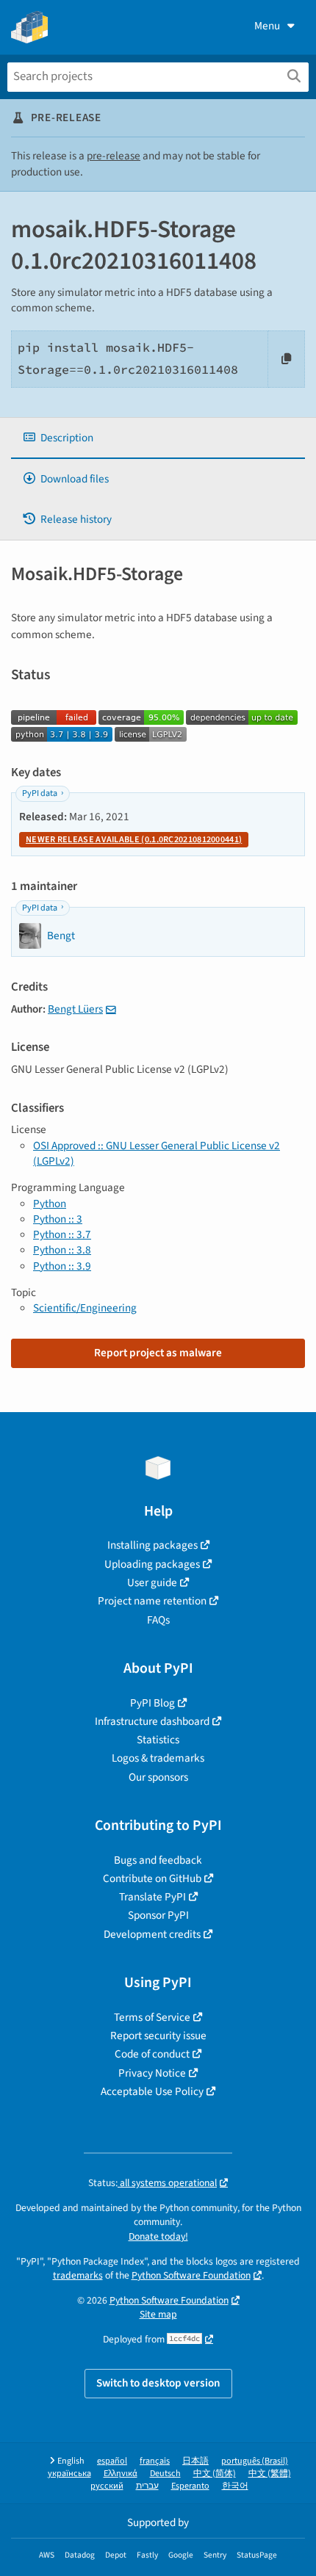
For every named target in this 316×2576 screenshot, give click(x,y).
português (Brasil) (255, 2461)
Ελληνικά (121, 2474)
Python (50, 1204)
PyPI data (40, 793)
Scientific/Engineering (85, 1308)
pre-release (114, 156)
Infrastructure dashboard (152, 1721)
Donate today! (158, 2236)
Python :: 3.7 (62, 1234)
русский (107, 2486)
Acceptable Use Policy (152, 2091)
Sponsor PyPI (158, 1915)
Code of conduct (152, 2054)
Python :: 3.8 (62, 1250)
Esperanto (190, 2486)
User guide (152, 1582)
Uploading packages (152, 1564)
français (155, 2461)
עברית (147, 2486)
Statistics (158, 1740)
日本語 (195, 2461)
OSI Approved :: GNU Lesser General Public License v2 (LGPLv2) (157, 1153)
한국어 (235, 2486)
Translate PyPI (152, 1897)
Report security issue (158, 2036)
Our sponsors (158, 1777)
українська (69, 2474)
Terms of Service (152, 2017)
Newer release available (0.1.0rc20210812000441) (134, 840)
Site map (158, 2314)
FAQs (158, 1620)
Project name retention (152, 1601)
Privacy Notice (152, 2073)
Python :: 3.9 (62, 1266)
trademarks (78, 2275)
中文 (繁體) (270, 2474)
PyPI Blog (152, 1703)
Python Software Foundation (191, 2275)
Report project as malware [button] (158, 1353)
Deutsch (165, 2474)
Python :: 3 (58, 1219)
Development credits (152, 1934)
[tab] (158, 438)
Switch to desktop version (158, 2383)
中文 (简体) (215, 2474)
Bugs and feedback (158, 1860)
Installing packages (152, 1545)
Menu (267, 26)
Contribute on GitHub (152, 1878)
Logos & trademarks (158, 1758)
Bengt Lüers (75, 1009)
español (112, 2461)
